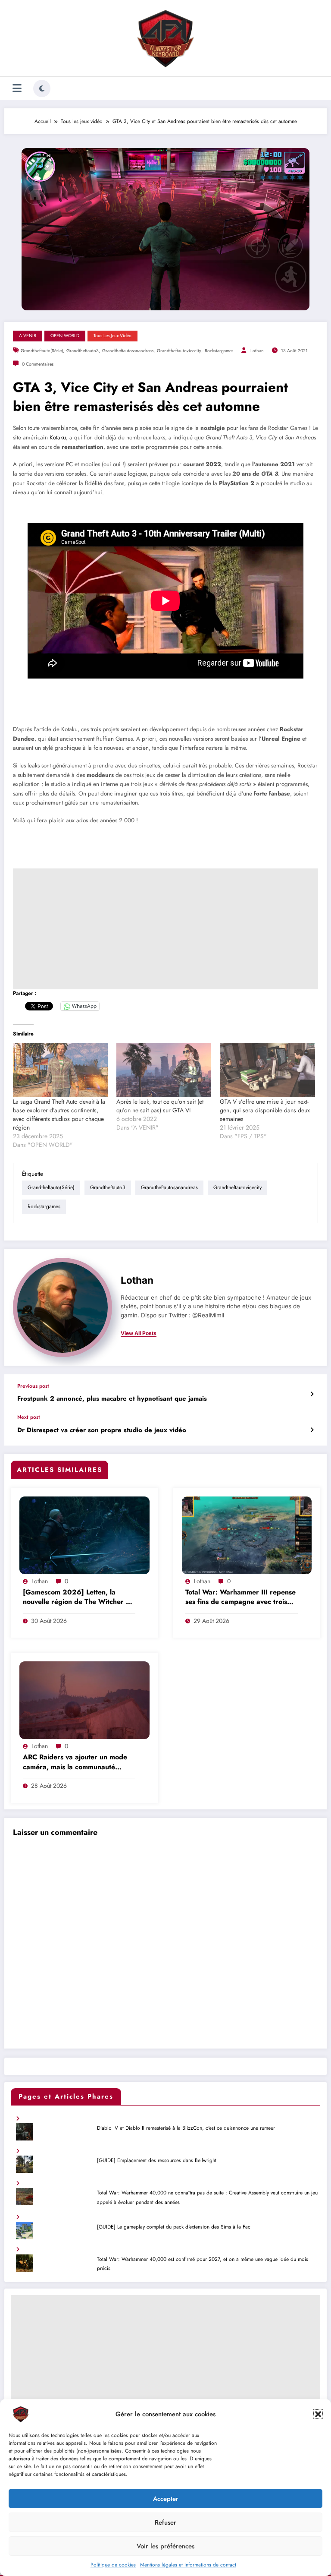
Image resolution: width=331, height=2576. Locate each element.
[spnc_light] (42, 88)
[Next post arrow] (312, 1430)
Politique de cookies (113, 2565)
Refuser (165, 2522)
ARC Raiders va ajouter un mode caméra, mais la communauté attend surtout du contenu (75, 1763)
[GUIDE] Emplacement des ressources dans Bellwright (157, 2160)
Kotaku (58, 437)
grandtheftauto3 (83, 351)
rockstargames (219, 351)
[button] (318, 2414)
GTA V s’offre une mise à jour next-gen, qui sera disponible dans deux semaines (265, 1110)
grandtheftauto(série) (42, 351)
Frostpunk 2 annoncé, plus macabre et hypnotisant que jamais (112, 1399)
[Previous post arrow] (312, 1394)
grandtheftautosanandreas (128, 351)
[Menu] (17, 88)
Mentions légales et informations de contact (188, 2565)
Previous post (33, 1386)
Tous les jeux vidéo (112, 336)
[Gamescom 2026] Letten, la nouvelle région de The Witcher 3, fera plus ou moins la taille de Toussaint (78, 1598)
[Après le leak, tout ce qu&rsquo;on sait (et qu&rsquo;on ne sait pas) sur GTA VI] (164, 1070)
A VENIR (28, 336)
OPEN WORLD (65, 336)
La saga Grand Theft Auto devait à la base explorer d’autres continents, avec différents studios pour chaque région (59, 1114)
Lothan (257, 351)
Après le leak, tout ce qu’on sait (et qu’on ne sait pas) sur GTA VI (160, 1106)
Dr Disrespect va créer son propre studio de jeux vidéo (102, 1430)
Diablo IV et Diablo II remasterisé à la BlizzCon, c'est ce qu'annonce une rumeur (186, 2128)
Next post (29, 1417)
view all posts (139, 1333)
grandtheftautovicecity (179, 351)
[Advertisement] (165, 929)
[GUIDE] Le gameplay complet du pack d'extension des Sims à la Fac (174, 2227)
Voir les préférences (165, 2546)
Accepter (166, 2499)
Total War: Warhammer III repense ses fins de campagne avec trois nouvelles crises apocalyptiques (240, 1598)
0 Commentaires (38, 364)
